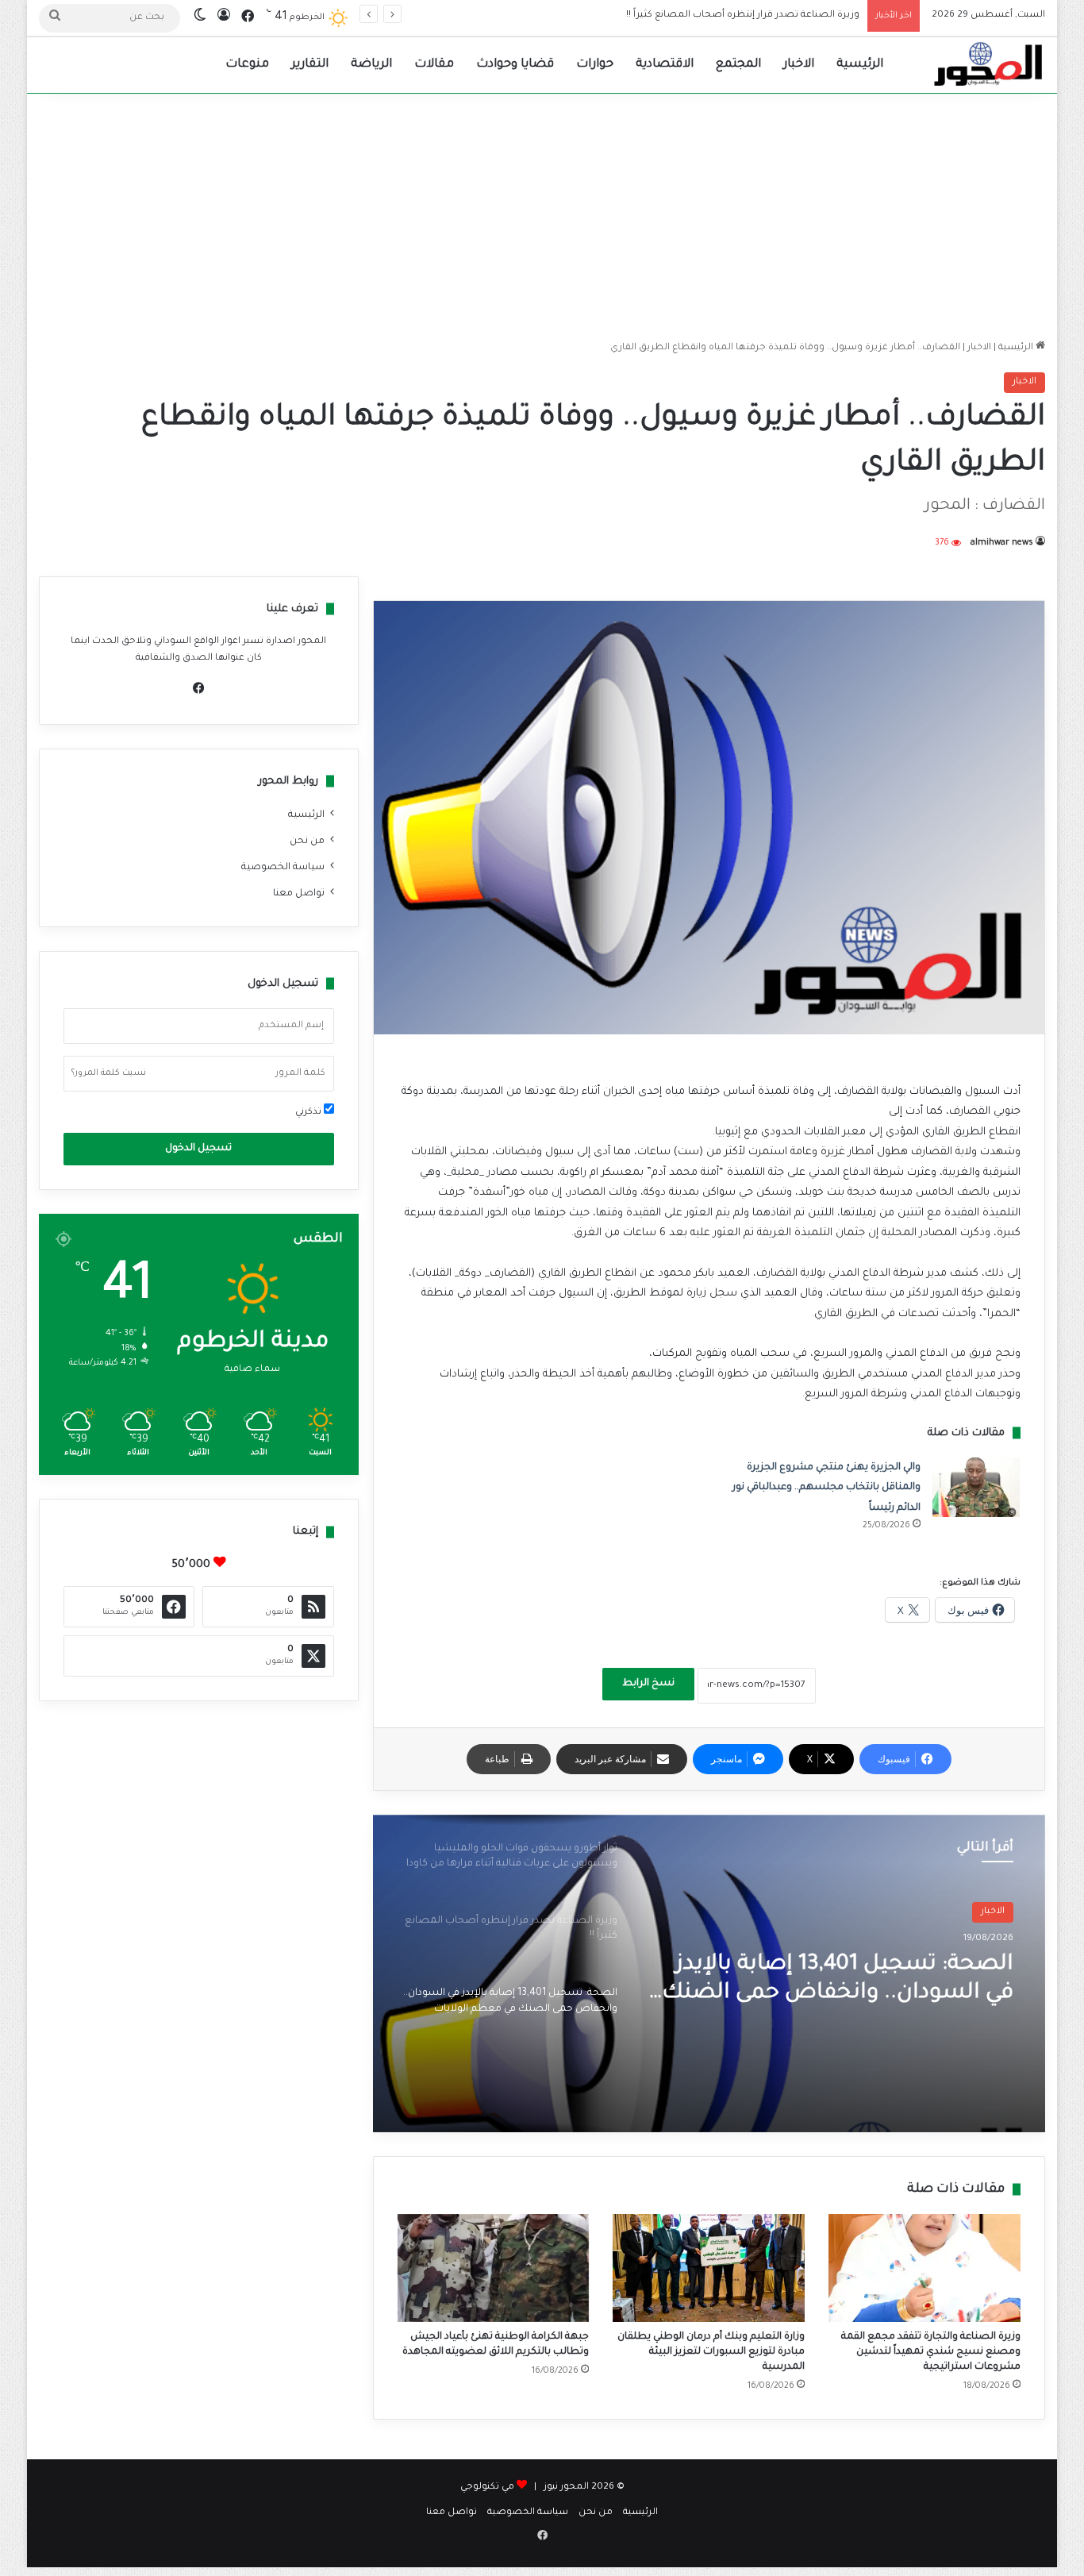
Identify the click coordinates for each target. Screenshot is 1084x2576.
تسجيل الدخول (198, 1149)
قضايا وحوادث (515, 65)
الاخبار (799, 65)
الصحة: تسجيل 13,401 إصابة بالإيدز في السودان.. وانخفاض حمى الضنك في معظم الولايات (669, 15)
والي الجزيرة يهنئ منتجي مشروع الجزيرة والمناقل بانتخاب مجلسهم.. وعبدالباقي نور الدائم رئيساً (826, 1488)
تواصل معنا (299, 894)
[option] (709, 1973)
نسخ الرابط (648, 1684)
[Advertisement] (542, 213)
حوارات (595, 65)
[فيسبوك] (198, 688)
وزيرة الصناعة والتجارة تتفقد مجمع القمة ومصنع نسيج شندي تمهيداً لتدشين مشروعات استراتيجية (931, 2352)
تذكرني (309, 1113)
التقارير (310, 65)
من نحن (307, 841)
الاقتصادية (665, 65)
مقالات (434, 65)
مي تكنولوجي (487, 2487)
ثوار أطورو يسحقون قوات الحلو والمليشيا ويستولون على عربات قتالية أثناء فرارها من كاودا (857, 2006)
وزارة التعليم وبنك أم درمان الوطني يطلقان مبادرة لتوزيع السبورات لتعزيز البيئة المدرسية (711, 2352)
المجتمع (738, 65)
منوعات (247, 65)
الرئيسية (860, 65)
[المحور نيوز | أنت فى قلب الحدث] (989, 65)
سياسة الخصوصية (283, 868)
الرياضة (371, 65)
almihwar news (1002, 543)
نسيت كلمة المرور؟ (109, 1073)
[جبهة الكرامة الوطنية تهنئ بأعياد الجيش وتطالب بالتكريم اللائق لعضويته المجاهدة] (494, 2268)
